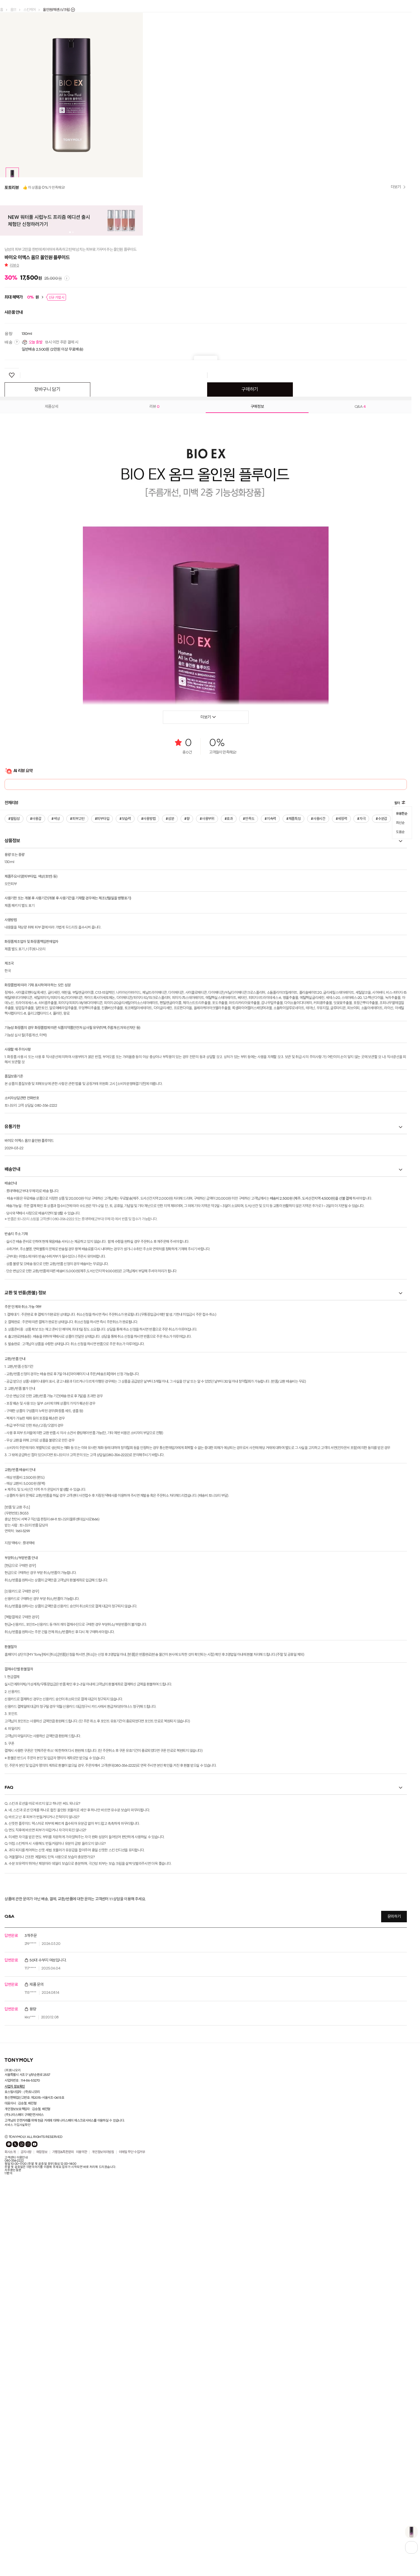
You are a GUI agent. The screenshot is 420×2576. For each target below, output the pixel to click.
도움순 (400, 1140)
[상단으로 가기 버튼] (411, 2547)
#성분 (168, 1129)
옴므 (13, 10)
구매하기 (250, 700)
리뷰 (14, 576)
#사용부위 (205, 1129)
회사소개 (10, 2462)
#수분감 (377, 1129)
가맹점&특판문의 (63, 2462)
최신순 (400, 1132)
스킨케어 (30, 10)
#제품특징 (290, 1129)
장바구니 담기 (47, 700)
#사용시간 (314, 1129)
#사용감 (35, 1129)
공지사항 (26, 2462)
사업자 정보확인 (15, 2396)
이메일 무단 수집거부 (132, 2462)
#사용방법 (147, 1129)
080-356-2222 (14, 2471)
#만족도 (246, 1129)
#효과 (226, 1129)
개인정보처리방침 (103, 2462)
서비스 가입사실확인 (18, 2435)
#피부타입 (101, 1129)
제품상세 (52, 716)
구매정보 (257, 716)
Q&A (360, 716)
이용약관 (82, 2462)
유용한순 (402, 1123)
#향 (185, 1129)
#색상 (55, 1129)
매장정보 (42, 2462)
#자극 (357, 1129)
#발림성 (14, 1129)
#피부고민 (77, 1129)
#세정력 (337, 1129)
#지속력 (267, 1129)
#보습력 (124, 1129)
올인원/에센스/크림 (57, 10)
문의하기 (394, 2227)
